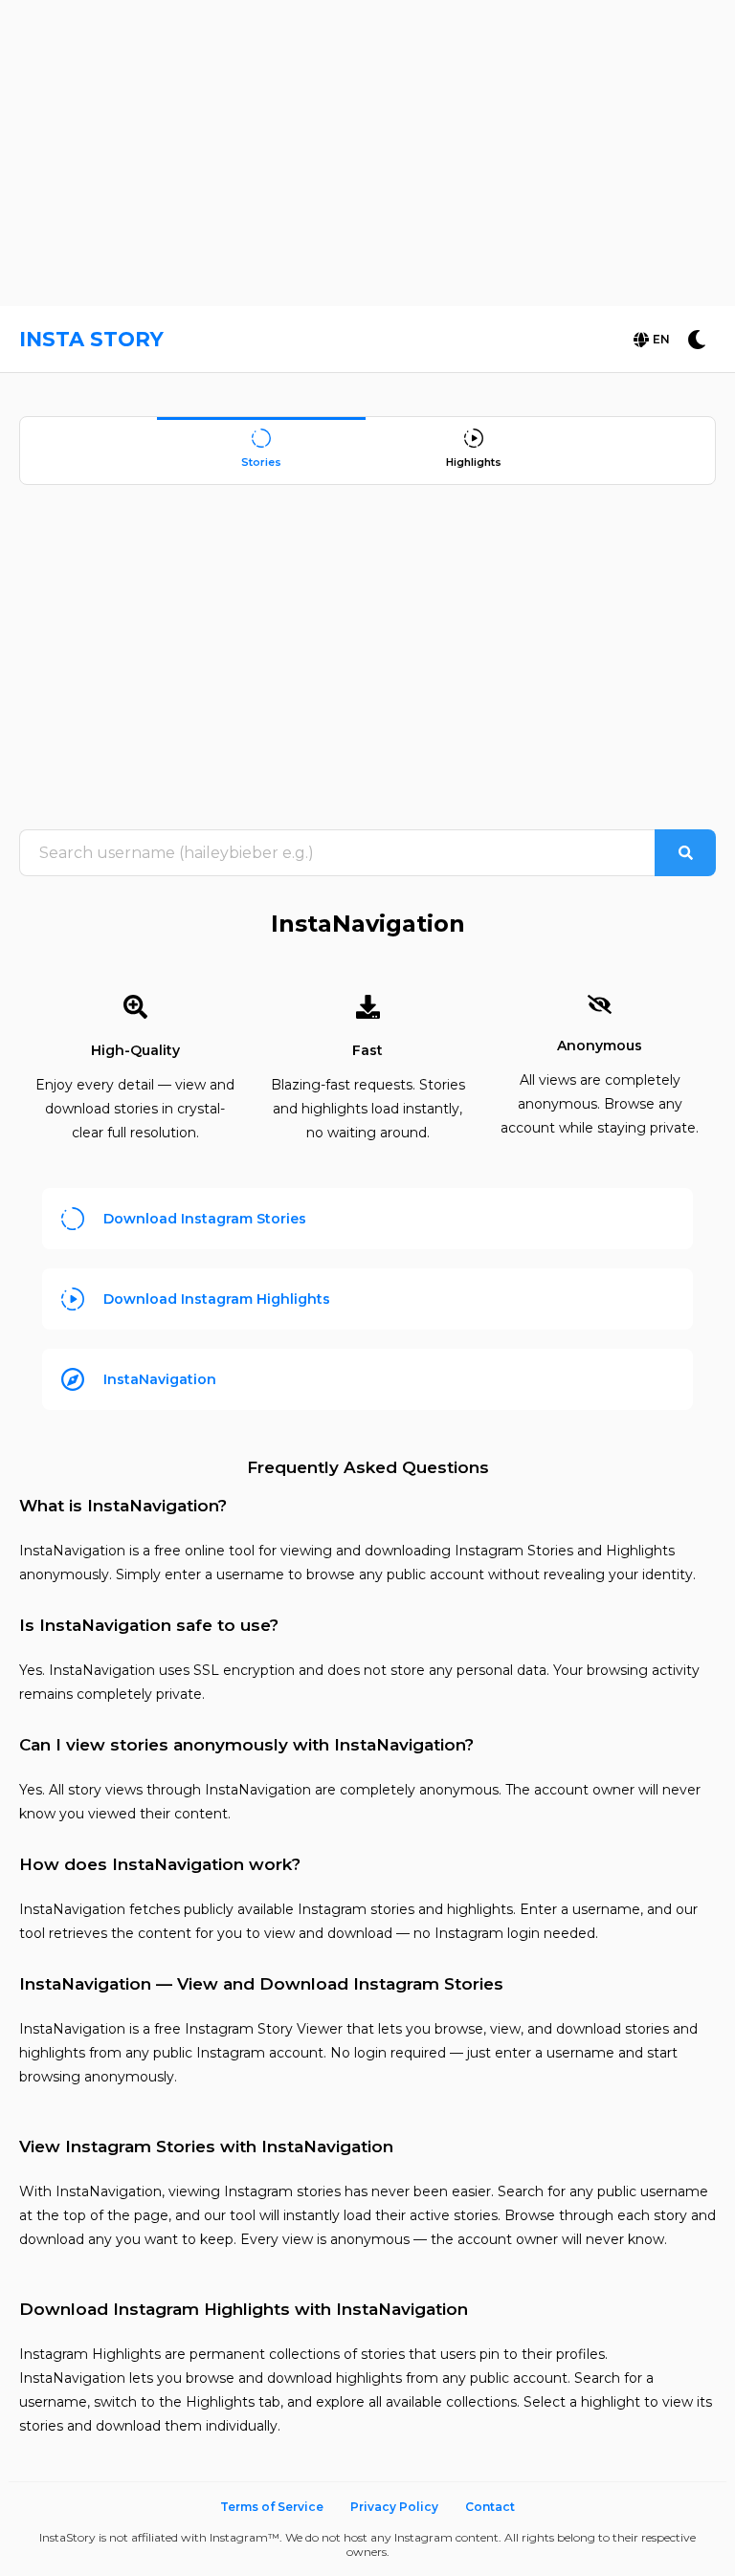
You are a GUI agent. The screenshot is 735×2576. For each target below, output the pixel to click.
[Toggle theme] (697, 340)
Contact (490, 2507)
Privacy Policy (394, 2507)
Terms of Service (272, 2507)
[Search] (685, 853)
